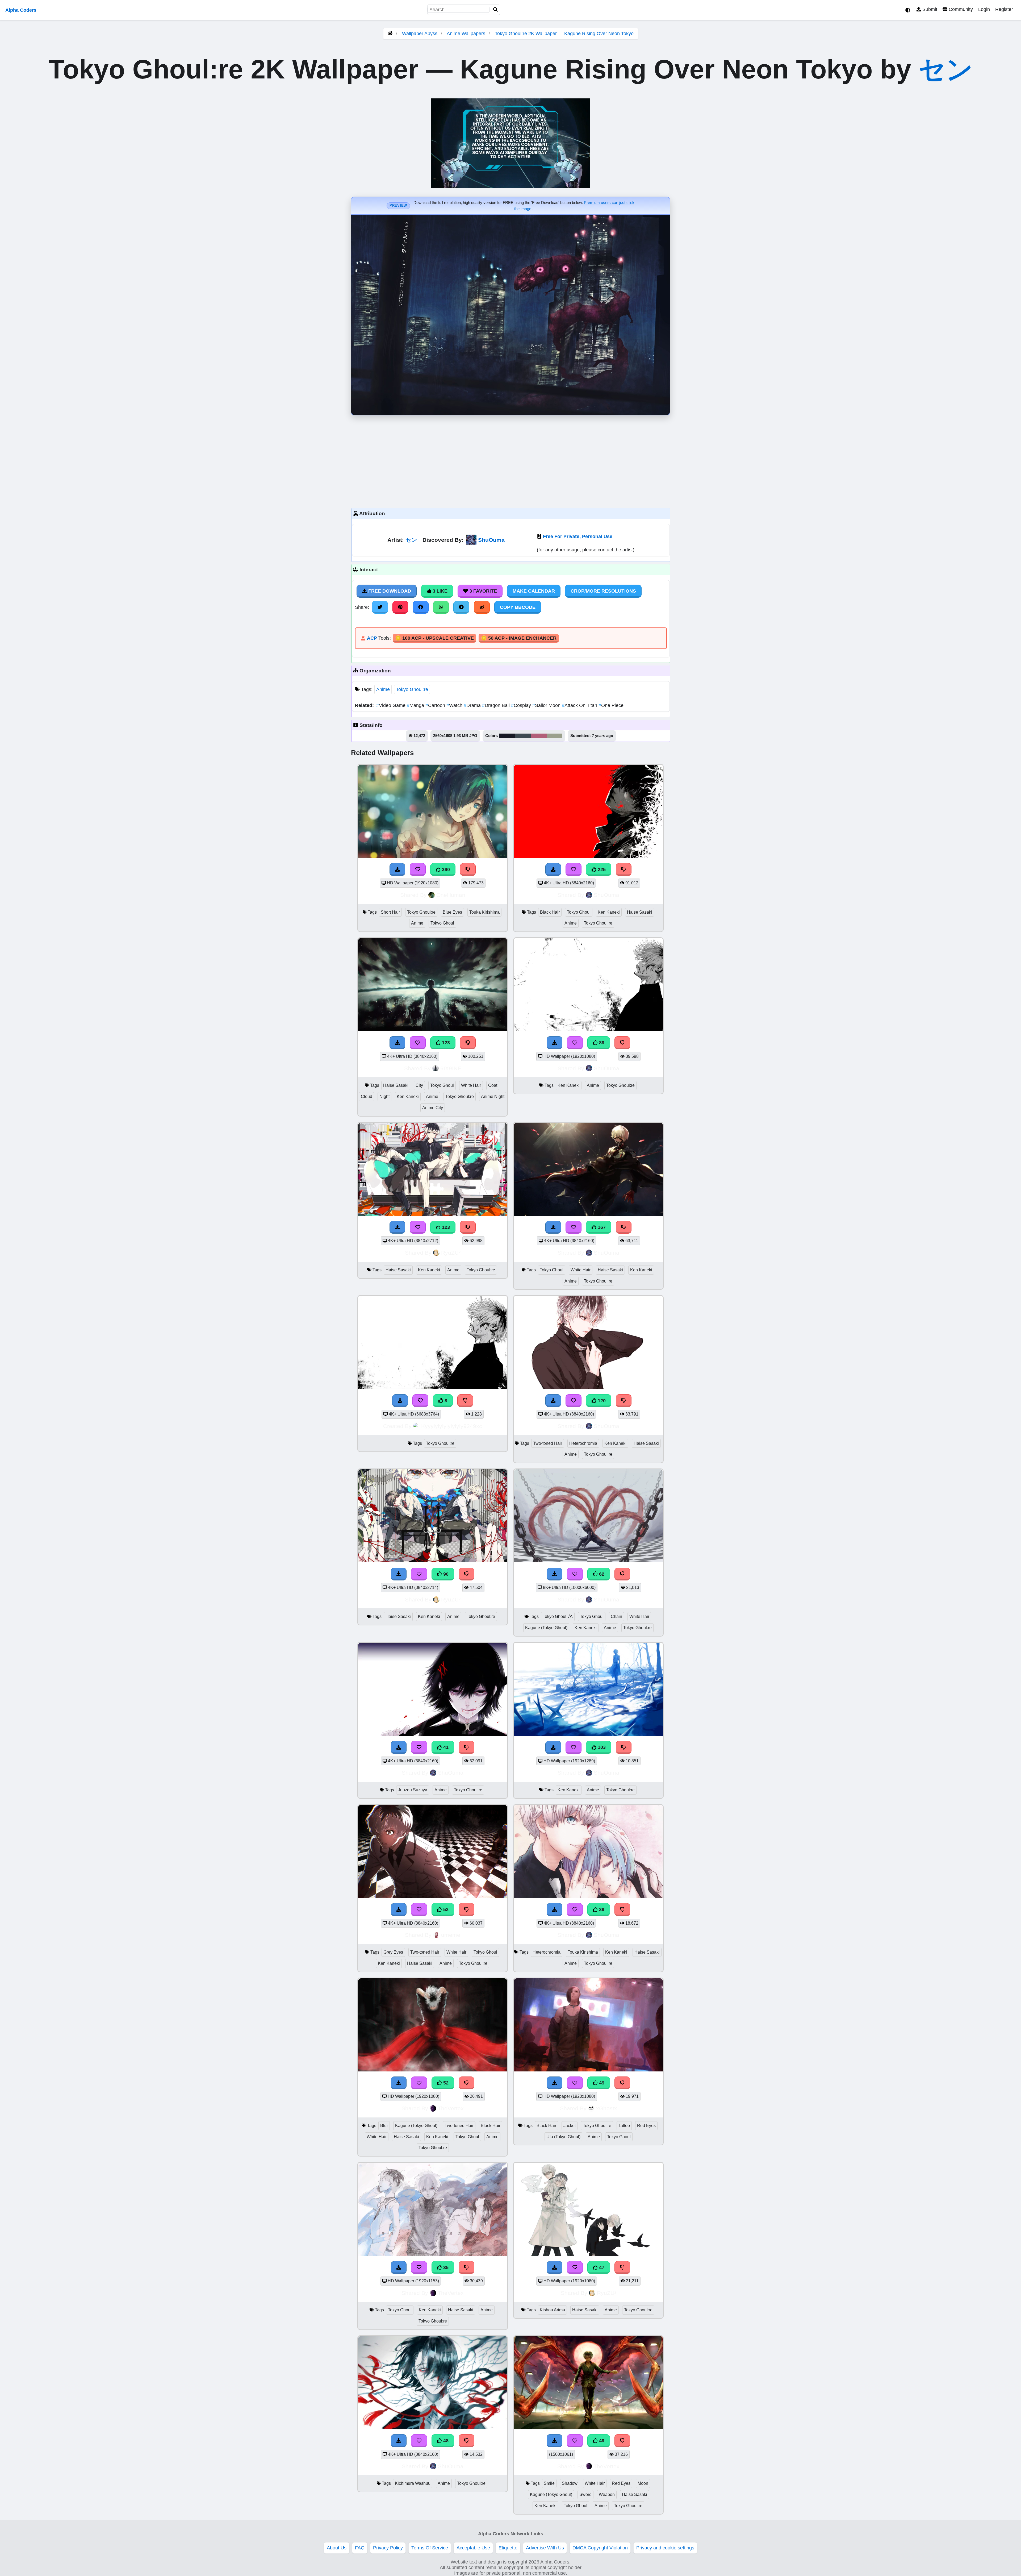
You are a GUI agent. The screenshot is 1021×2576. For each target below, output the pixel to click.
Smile (549, 2483)
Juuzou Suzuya (413, 1790)
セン (946, 69)
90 (445, 1574)
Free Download (389, 591)
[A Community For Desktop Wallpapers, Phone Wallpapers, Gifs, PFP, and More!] (390, 34)
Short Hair (390, 912)
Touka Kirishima (484, 912)
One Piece (611, 705)
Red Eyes (646, 2126)
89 (601, 1043)
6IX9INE (451, 1068)
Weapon (607, 2494)
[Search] (496, 10)
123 (445, 1043)
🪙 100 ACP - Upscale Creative (434, 638)
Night (384, 1096)
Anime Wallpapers (467, 34)
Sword (585, 2494)
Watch (455, 705)
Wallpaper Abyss (420, 34)
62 (601, 1574)
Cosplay (522, 705)
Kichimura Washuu (413, 2483)
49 (601, 2083)
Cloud (367, 1096)
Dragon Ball (497, 705)
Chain (616, 1616)
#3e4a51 (523, 736)
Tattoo (624, 2126)
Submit (929, 9)
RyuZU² (451, 1253)
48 (445, 2441)
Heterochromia (583, 1443)
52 (445, 1909)
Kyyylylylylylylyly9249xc (452, 1426)
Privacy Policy (388, 2548)
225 (601, 869)
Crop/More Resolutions (603, 591)
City (419, 1085)
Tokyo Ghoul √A (558, 1616)
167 (601, 1227)
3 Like (439, 591)
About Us (337, 2548)
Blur (384, 2126)
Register (1004, 9)
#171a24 (507, 736)
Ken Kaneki (609, 912)
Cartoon (436, 705)
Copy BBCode (518, 607)
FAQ (360, 2548)
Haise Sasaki (640, 912)
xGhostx (607, 2108)
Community (960, 9)
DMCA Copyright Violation (600, 2548)
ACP (372, 638)
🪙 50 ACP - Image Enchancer (519, 638)
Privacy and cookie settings (665, 2548)
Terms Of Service (430, 2548)
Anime (383, 689)
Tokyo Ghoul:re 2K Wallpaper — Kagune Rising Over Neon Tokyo (564, 34)
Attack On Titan (580, 705)
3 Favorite (482, 591)
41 (445, 1747)
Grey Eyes (393, 1952)
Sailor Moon (547, 705)
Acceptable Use (473, 2548)
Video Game (392, 705)
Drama (473, 705)
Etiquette (508, 2548)
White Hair (471, 1085)
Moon (643, 2483)
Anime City (433, 1108)
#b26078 (539, 736)
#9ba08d (555, 736)
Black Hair (550, 912)
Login (984, 9)
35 (445, 2267)
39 (601, 1909)
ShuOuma (491, 540)
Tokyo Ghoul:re (412, 689)
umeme (451, 1935)
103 (601, 1747)
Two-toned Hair (548, 1443)
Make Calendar (534, 591)
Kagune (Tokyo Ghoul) (546, 1628)
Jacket (570, 2126)
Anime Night (493, 1096)
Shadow (570, 2483)
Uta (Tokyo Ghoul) (563, 2137)
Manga (416, 705)
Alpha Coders (21, 10)
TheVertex (451, 2108)
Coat (493, 1085)
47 (601, 2267)
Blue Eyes (452, 912)
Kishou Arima (552, 2310)
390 (445, 869)
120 (601, 1401)
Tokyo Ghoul (442, 923)
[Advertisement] (510, 460)
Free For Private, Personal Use (578, 536)
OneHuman (451, 895)
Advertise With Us (545, 2548)
